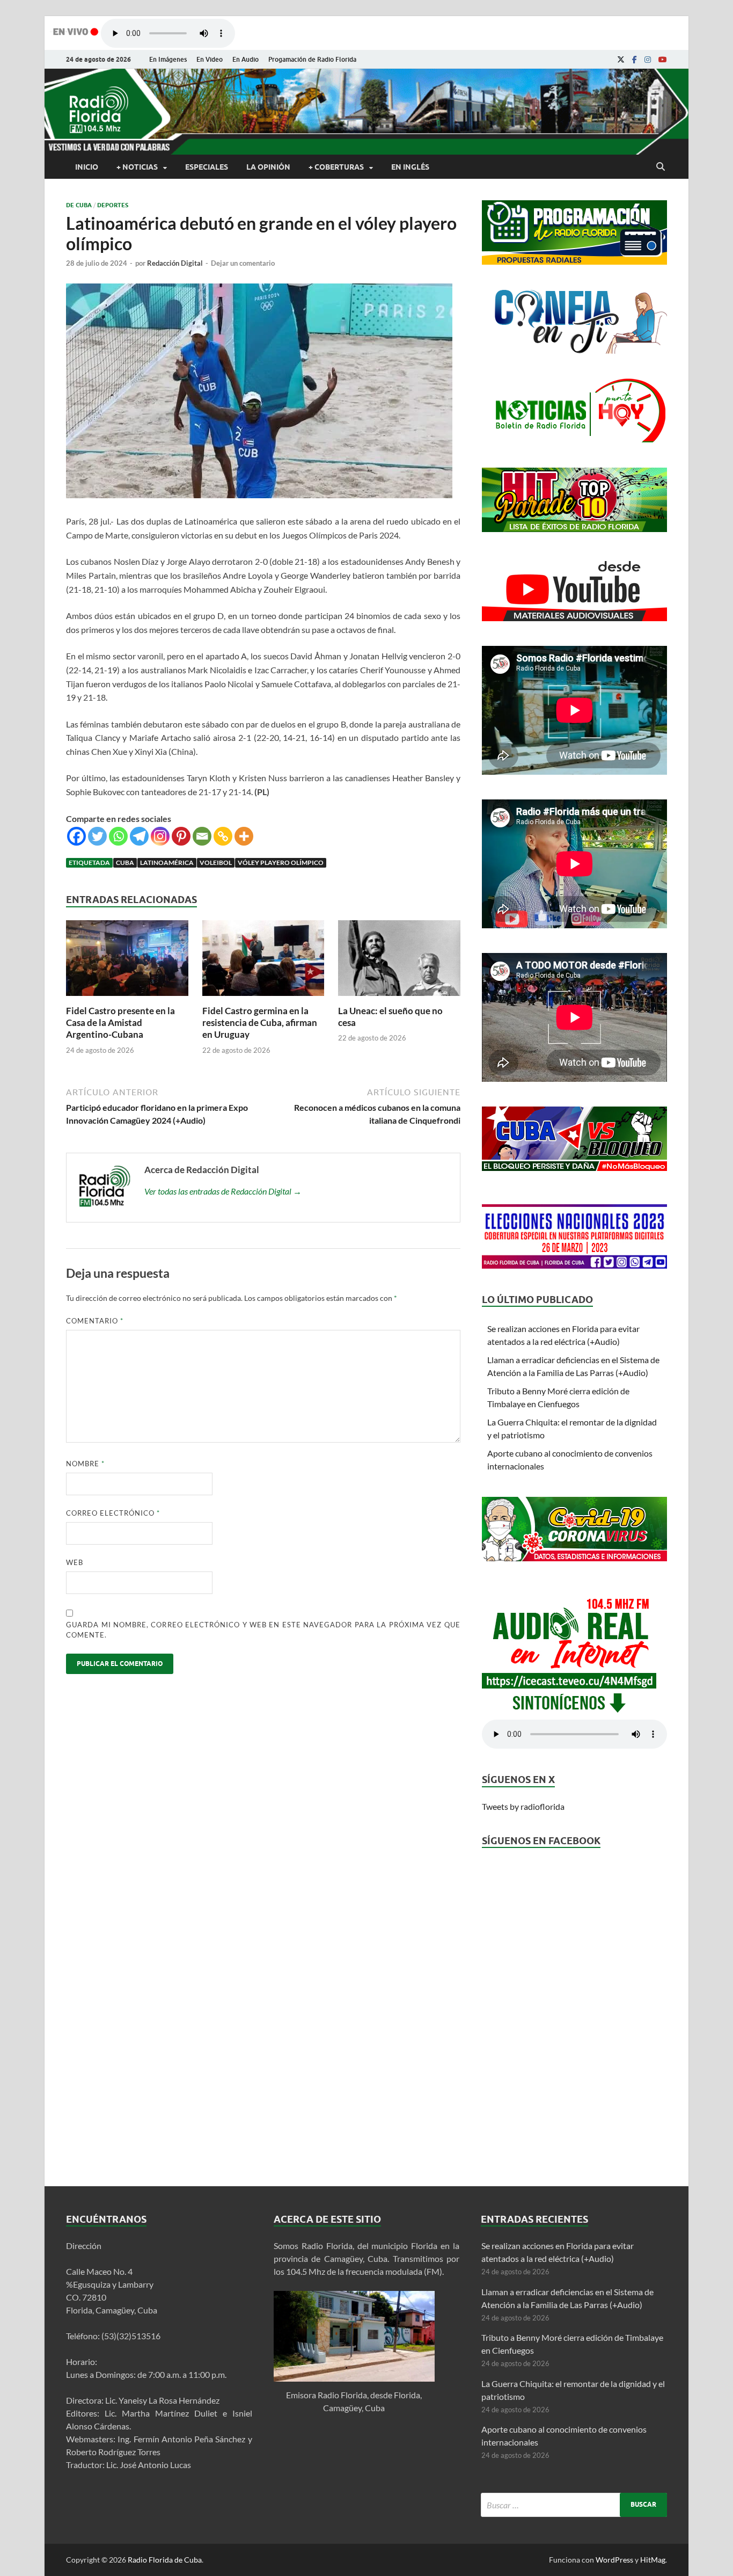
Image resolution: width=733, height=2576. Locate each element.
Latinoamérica (167, 863)
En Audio (245, 59)
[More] (244, 836)
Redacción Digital (175, 263)
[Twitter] (97, 836)
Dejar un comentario (243, 263)
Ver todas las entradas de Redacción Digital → (223, 1191)
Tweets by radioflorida (523, 1806)
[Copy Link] (223, 836)
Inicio (87, 167)
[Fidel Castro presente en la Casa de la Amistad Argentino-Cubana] (127, 998)
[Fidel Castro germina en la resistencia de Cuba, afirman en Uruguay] (263, 998)
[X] (621, 60)
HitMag (653, 2560)
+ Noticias (137, 167)
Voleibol (216, 863)
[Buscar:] (574, 2505)
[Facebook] (635, 60)
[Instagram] (648, 60)
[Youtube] (663, 60)
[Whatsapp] (118, 836)
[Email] (202, 836)
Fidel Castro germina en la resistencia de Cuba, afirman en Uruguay (260, 1023)
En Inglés (410, 167)
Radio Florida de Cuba (165, 2560)
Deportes (113, 205)
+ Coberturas (336, 167)
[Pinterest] (181, 836)
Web (75, 1562)
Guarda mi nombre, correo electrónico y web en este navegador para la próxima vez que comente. (263, 1630)
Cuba (125, 863)
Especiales (207, 167)
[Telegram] (139, 836)
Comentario (95, 1321)
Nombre (85, 1464)
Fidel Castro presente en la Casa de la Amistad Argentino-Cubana (120, 1023)
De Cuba (79, 205)
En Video (210, 59)
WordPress (614, 2560)
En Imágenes (168, 59)
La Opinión (268, 167)
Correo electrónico (113, 1513)
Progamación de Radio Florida (312, 59)
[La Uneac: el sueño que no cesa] (399, 998)
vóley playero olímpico (281, 863)
